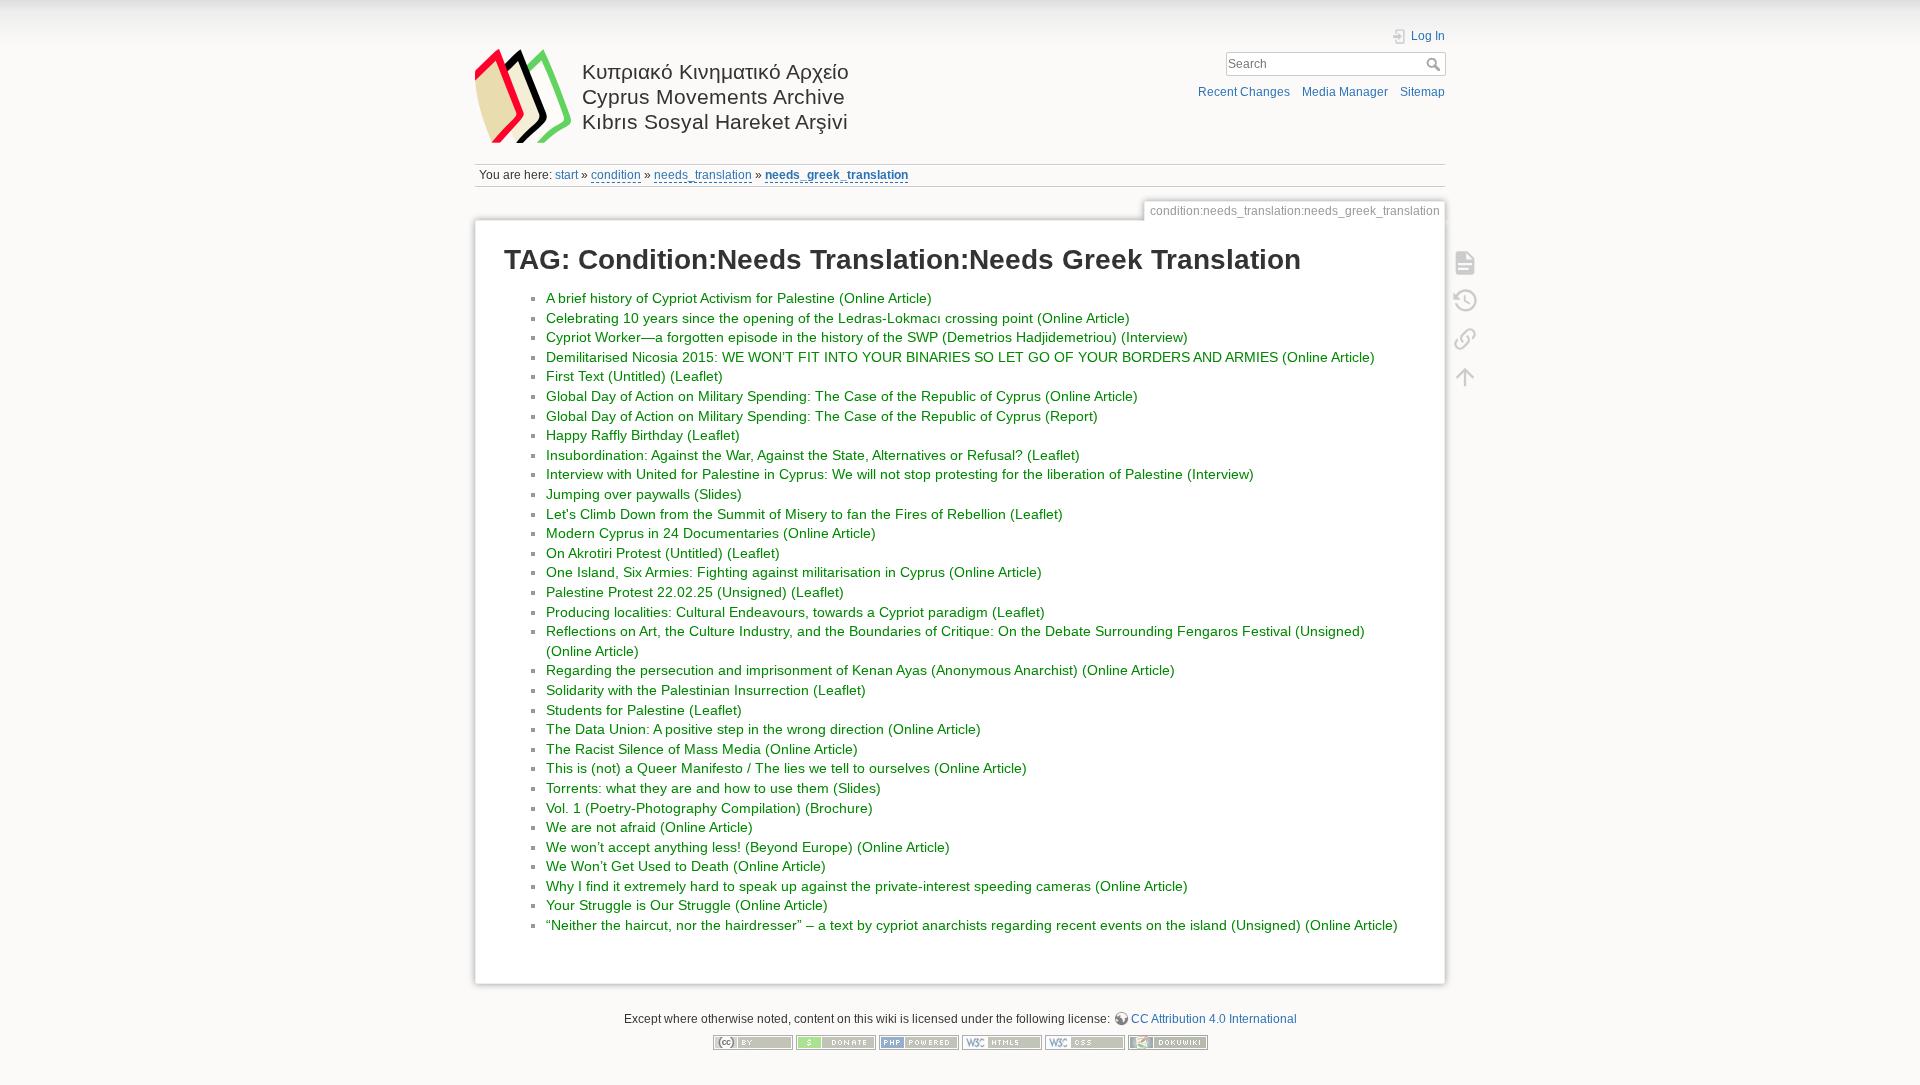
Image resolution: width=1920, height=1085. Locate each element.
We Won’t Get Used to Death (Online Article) (686, 866)
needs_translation (703, 175)
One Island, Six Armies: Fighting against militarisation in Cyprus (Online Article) (794, 572)
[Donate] (836, 1042)
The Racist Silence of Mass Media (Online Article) (702, 749)
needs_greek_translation (836, 175)
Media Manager (1345, 92)
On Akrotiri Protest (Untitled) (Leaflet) (663, 553)
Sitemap (1422, 92)
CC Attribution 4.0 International (1214, 1019)
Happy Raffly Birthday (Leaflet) (643, 435)
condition (616, 175)
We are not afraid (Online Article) (649, 827)
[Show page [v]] (1465, 263)
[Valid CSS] (1085, 1042)
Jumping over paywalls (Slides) (644, 494)
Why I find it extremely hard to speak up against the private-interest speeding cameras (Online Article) (867, 886)
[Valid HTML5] (1002, 1042)
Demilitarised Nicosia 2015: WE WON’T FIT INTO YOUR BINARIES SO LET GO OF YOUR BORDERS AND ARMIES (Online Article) (960, 357)
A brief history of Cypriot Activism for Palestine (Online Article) (739, 298)
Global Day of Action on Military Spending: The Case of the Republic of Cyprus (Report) (822, 416)
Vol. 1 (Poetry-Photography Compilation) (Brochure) (709, 808)
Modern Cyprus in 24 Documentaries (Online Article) (711, 533)
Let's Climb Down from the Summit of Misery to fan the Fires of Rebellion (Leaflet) (804, 514)
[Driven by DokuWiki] (1168, 1042)
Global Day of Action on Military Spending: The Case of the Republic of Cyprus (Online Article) (842, 396)
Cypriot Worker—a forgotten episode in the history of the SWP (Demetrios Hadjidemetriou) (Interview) (867, 337)
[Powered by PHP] (919, 1042)
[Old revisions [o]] (1465, 301)
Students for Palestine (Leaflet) (644, 710)
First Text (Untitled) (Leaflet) (634, 376)
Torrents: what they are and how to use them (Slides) (713, 788)
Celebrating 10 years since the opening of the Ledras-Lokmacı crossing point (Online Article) (838, 318)
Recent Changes (1244, 92)
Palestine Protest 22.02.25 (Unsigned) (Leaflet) (695, 592)
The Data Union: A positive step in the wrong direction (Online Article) (763, 729)
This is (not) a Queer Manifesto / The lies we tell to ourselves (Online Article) (786, 768)
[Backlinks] (1465, 339)
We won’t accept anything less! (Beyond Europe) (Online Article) (748, 847)
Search (1435, 64)
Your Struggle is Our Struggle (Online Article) (687, 905)
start (566, 175)
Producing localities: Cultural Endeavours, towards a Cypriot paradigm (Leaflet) (795, 612)
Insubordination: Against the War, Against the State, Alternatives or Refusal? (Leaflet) (813, 455)
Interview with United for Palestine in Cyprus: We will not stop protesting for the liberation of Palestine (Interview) (900, 474)
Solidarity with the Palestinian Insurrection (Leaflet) (706, 690)
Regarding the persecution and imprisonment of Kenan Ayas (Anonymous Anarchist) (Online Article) (860, 670)
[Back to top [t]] (1465, 377)
